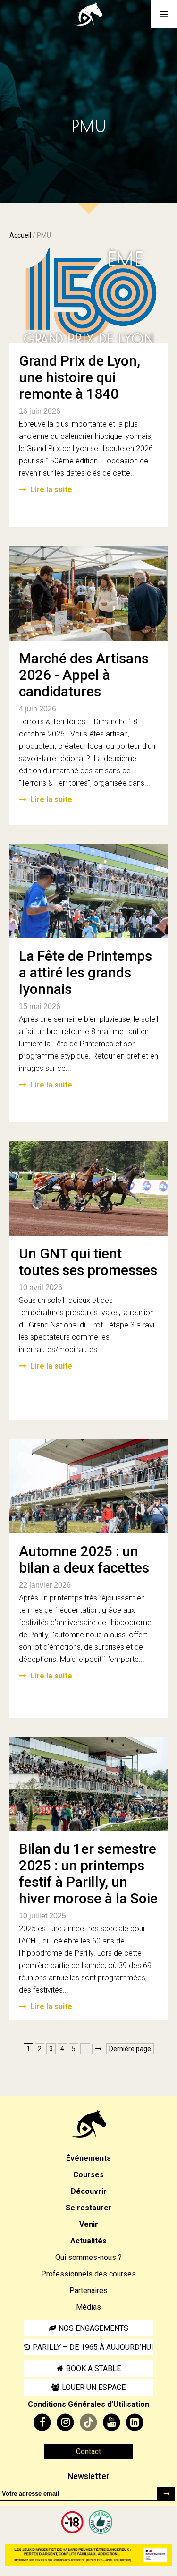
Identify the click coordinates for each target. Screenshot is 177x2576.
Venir (89, 2224)
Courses (88, 2175)
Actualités (88, 2241)
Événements (88, 2158)
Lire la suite (51, 490)
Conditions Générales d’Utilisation (88, 2404)
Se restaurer (89, 2208)
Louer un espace (94, 2387)
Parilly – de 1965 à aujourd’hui (93, 2347)
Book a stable (93, 2368)
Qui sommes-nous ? (88, 2257)
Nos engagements (93, 2328)
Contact (88, 2452)
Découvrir (89, 2191)
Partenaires (88, 2290)
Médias (88, 2307)
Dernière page (130, 2049)
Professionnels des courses (88, 2274)
